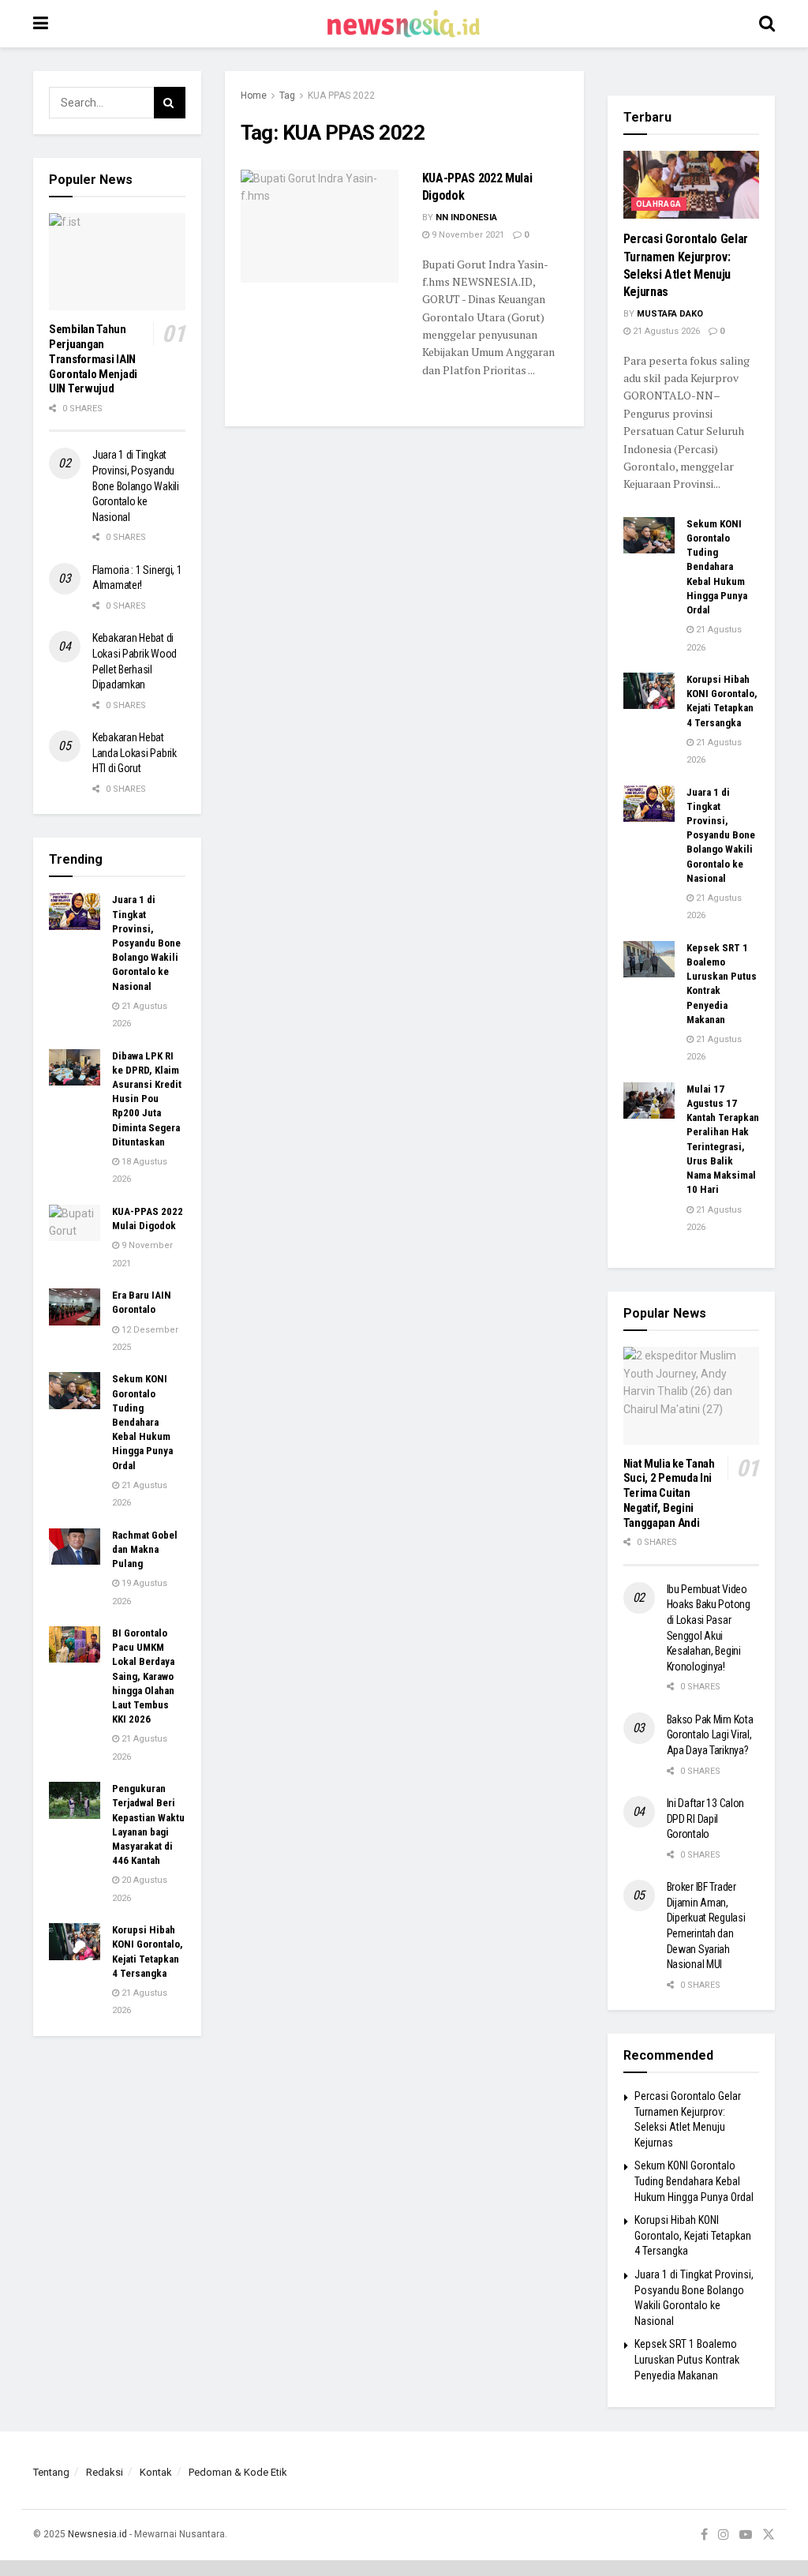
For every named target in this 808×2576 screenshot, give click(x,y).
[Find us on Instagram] (724, 2535)
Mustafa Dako (670, 314)
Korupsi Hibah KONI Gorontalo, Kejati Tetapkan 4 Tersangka (693, 2235)
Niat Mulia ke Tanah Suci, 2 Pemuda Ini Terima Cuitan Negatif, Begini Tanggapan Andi (669, 1493)
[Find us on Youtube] (746, 2535)
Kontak (156, 2472)
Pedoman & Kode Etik (238, 2472)
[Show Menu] (41, 24)
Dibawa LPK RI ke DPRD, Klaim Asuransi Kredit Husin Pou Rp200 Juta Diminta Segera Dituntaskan (147, 1099)
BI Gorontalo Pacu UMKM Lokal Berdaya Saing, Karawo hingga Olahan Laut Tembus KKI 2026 (143, 1676)
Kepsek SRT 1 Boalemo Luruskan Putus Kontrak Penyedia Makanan (687, 2359)
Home (254, 96)
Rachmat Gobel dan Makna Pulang (145, 1549)
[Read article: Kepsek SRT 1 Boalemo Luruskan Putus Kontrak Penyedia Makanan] (649, 959)
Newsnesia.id (97, 2534)
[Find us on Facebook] (704, 2535)
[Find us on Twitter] (769, 2535)
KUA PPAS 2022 (341, 96)
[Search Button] (767, 24)
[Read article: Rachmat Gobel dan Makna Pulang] (75, 1547)
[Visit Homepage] (404, 24)
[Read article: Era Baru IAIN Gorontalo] (75, 1307)
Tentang (51, 2472)
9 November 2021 (467, 235)
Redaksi (105, 2472)
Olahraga (659, 204)
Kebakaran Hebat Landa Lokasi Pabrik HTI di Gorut (135, 753)
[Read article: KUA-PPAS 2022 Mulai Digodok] (320, 226)
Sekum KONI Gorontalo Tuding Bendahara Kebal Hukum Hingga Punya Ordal (142, 1422)
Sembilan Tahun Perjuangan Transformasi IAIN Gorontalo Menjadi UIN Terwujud (93, 359)
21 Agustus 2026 (665, 331)
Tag (287, 96)
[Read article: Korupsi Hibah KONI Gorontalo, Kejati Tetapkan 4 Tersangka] (75, 1941)
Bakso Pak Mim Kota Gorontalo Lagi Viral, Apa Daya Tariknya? (710, 1735)
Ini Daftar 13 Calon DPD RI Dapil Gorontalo (706, 1819)
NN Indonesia (466, 217)
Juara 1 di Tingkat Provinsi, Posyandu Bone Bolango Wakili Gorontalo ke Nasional (136, 486)
